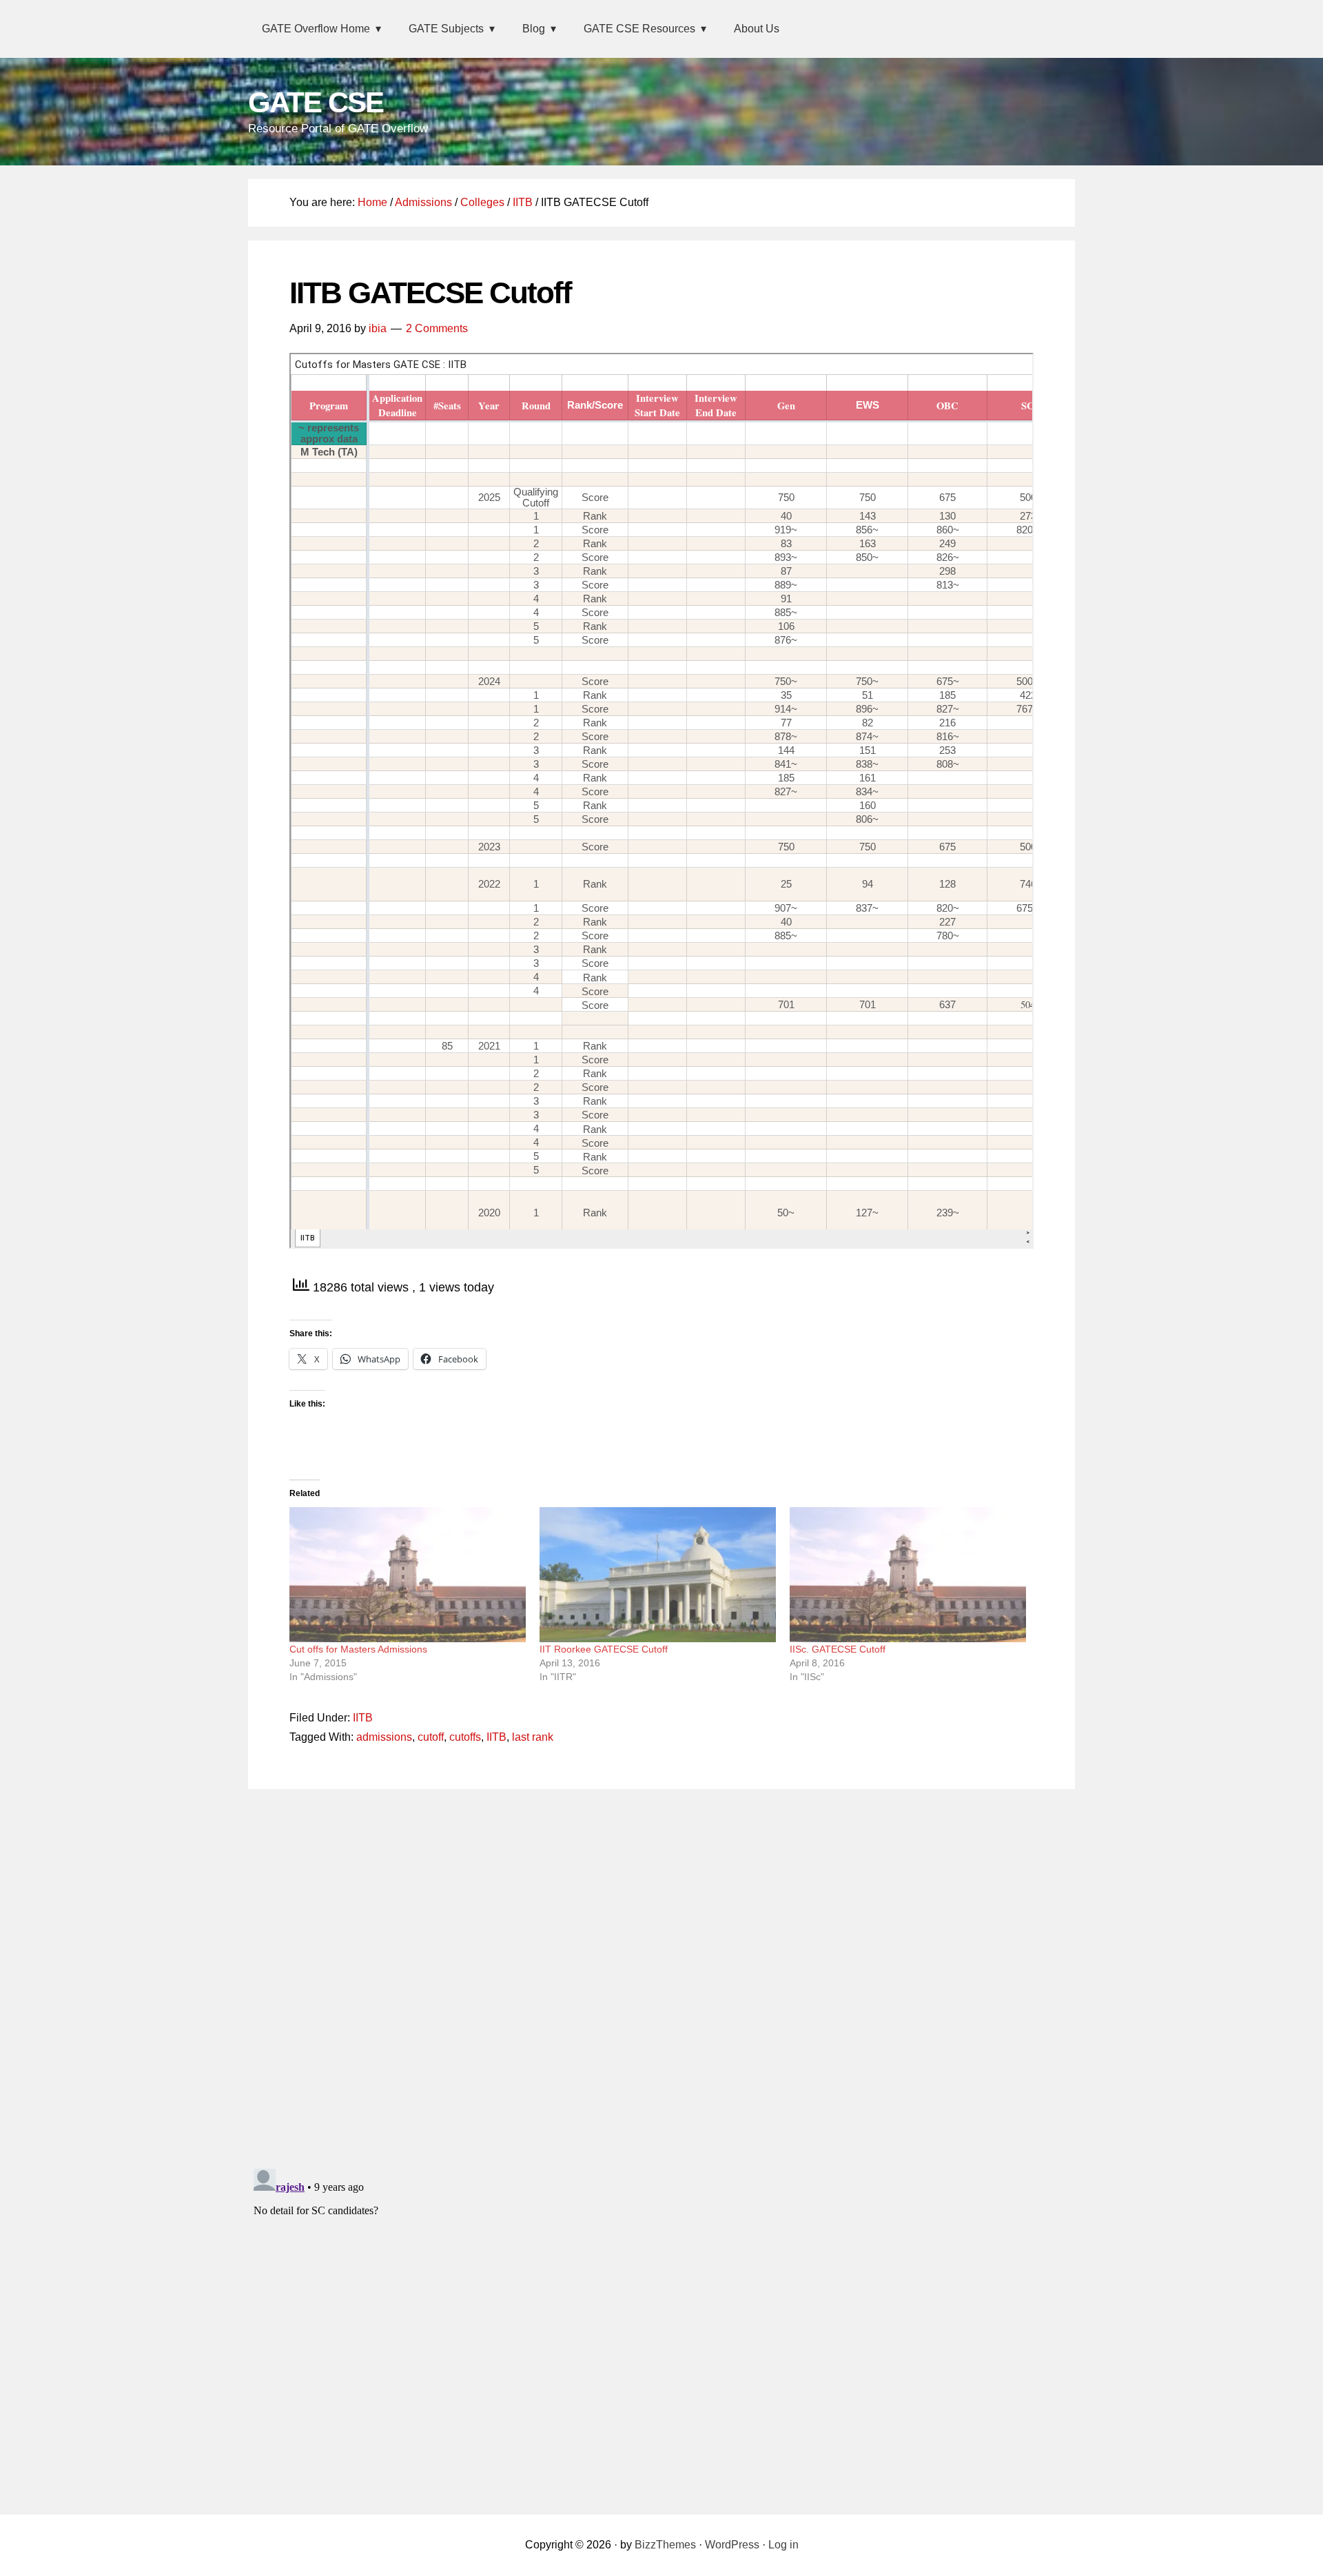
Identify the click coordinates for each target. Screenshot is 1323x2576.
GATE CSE (316, 102)
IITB (363, 1718)
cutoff (431, 1737)
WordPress (732, 2545)
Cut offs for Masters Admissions (358, 1649)
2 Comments (437, 328)
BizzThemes (665, 2545)
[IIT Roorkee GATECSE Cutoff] (658, 1575)
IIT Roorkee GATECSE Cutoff (604, 1649)
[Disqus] (661, 1975)
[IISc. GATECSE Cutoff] (908, 1575)
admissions (384, 1737)
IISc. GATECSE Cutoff (838, 1649)
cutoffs (465, 1737)
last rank (533, 1737)
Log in (783, 2545)
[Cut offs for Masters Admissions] (408, 1575)
